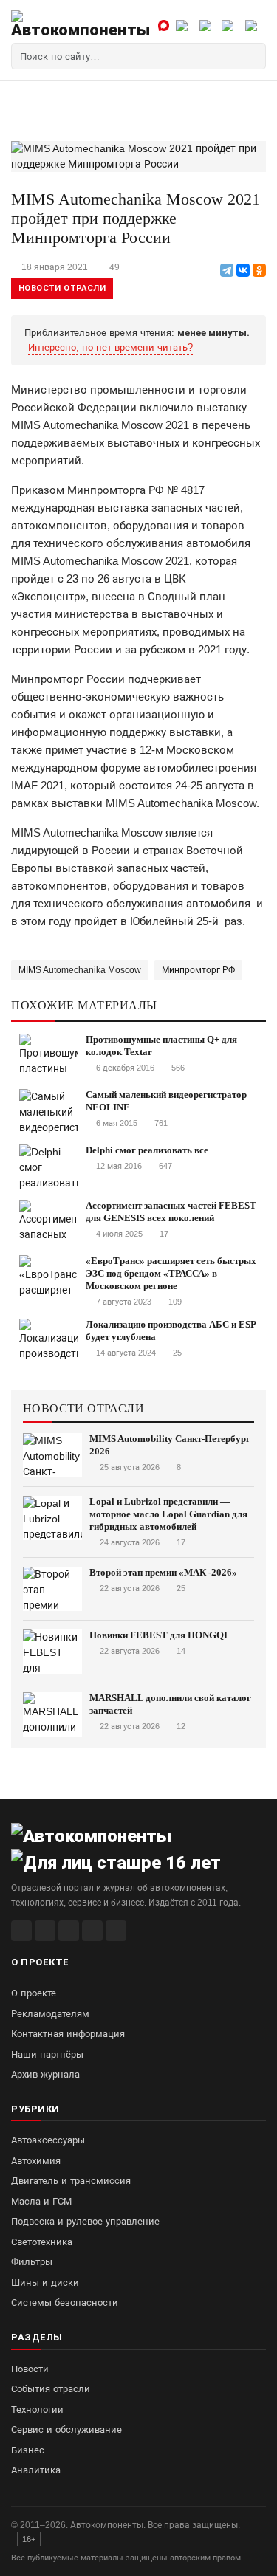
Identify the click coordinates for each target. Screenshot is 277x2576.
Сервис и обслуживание (66, 2429)
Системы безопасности (65, 2302)
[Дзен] (92, 1931)
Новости (30, 2369)
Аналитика (36, 2470)
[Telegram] (227, 270)
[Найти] (253, 56)
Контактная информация (68, 2034)
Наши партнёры (47, 2054)
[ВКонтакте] (243, 270)
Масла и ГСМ (41, 2201)
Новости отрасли (62, 288)
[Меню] (27, 99)
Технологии (37, 2410)
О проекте (34, 1993)
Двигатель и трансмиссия (71, 2181)
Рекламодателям (50, 2014)
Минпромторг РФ (198, 970)
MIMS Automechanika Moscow (80, 970)
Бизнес (28, 2450)
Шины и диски (45, 2283)
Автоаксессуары (48, 2140)
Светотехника (42, 2242)
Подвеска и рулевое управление (85, 2221)
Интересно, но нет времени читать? (110, 347)
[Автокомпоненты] (81, 24)
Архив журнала (45, 2074)
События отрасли (51, 2389)
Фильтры (32, 2262)
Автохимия (36, 2161)
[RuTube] (21, 1931)
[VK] (69, 1931)
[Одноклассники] (259, 270)
